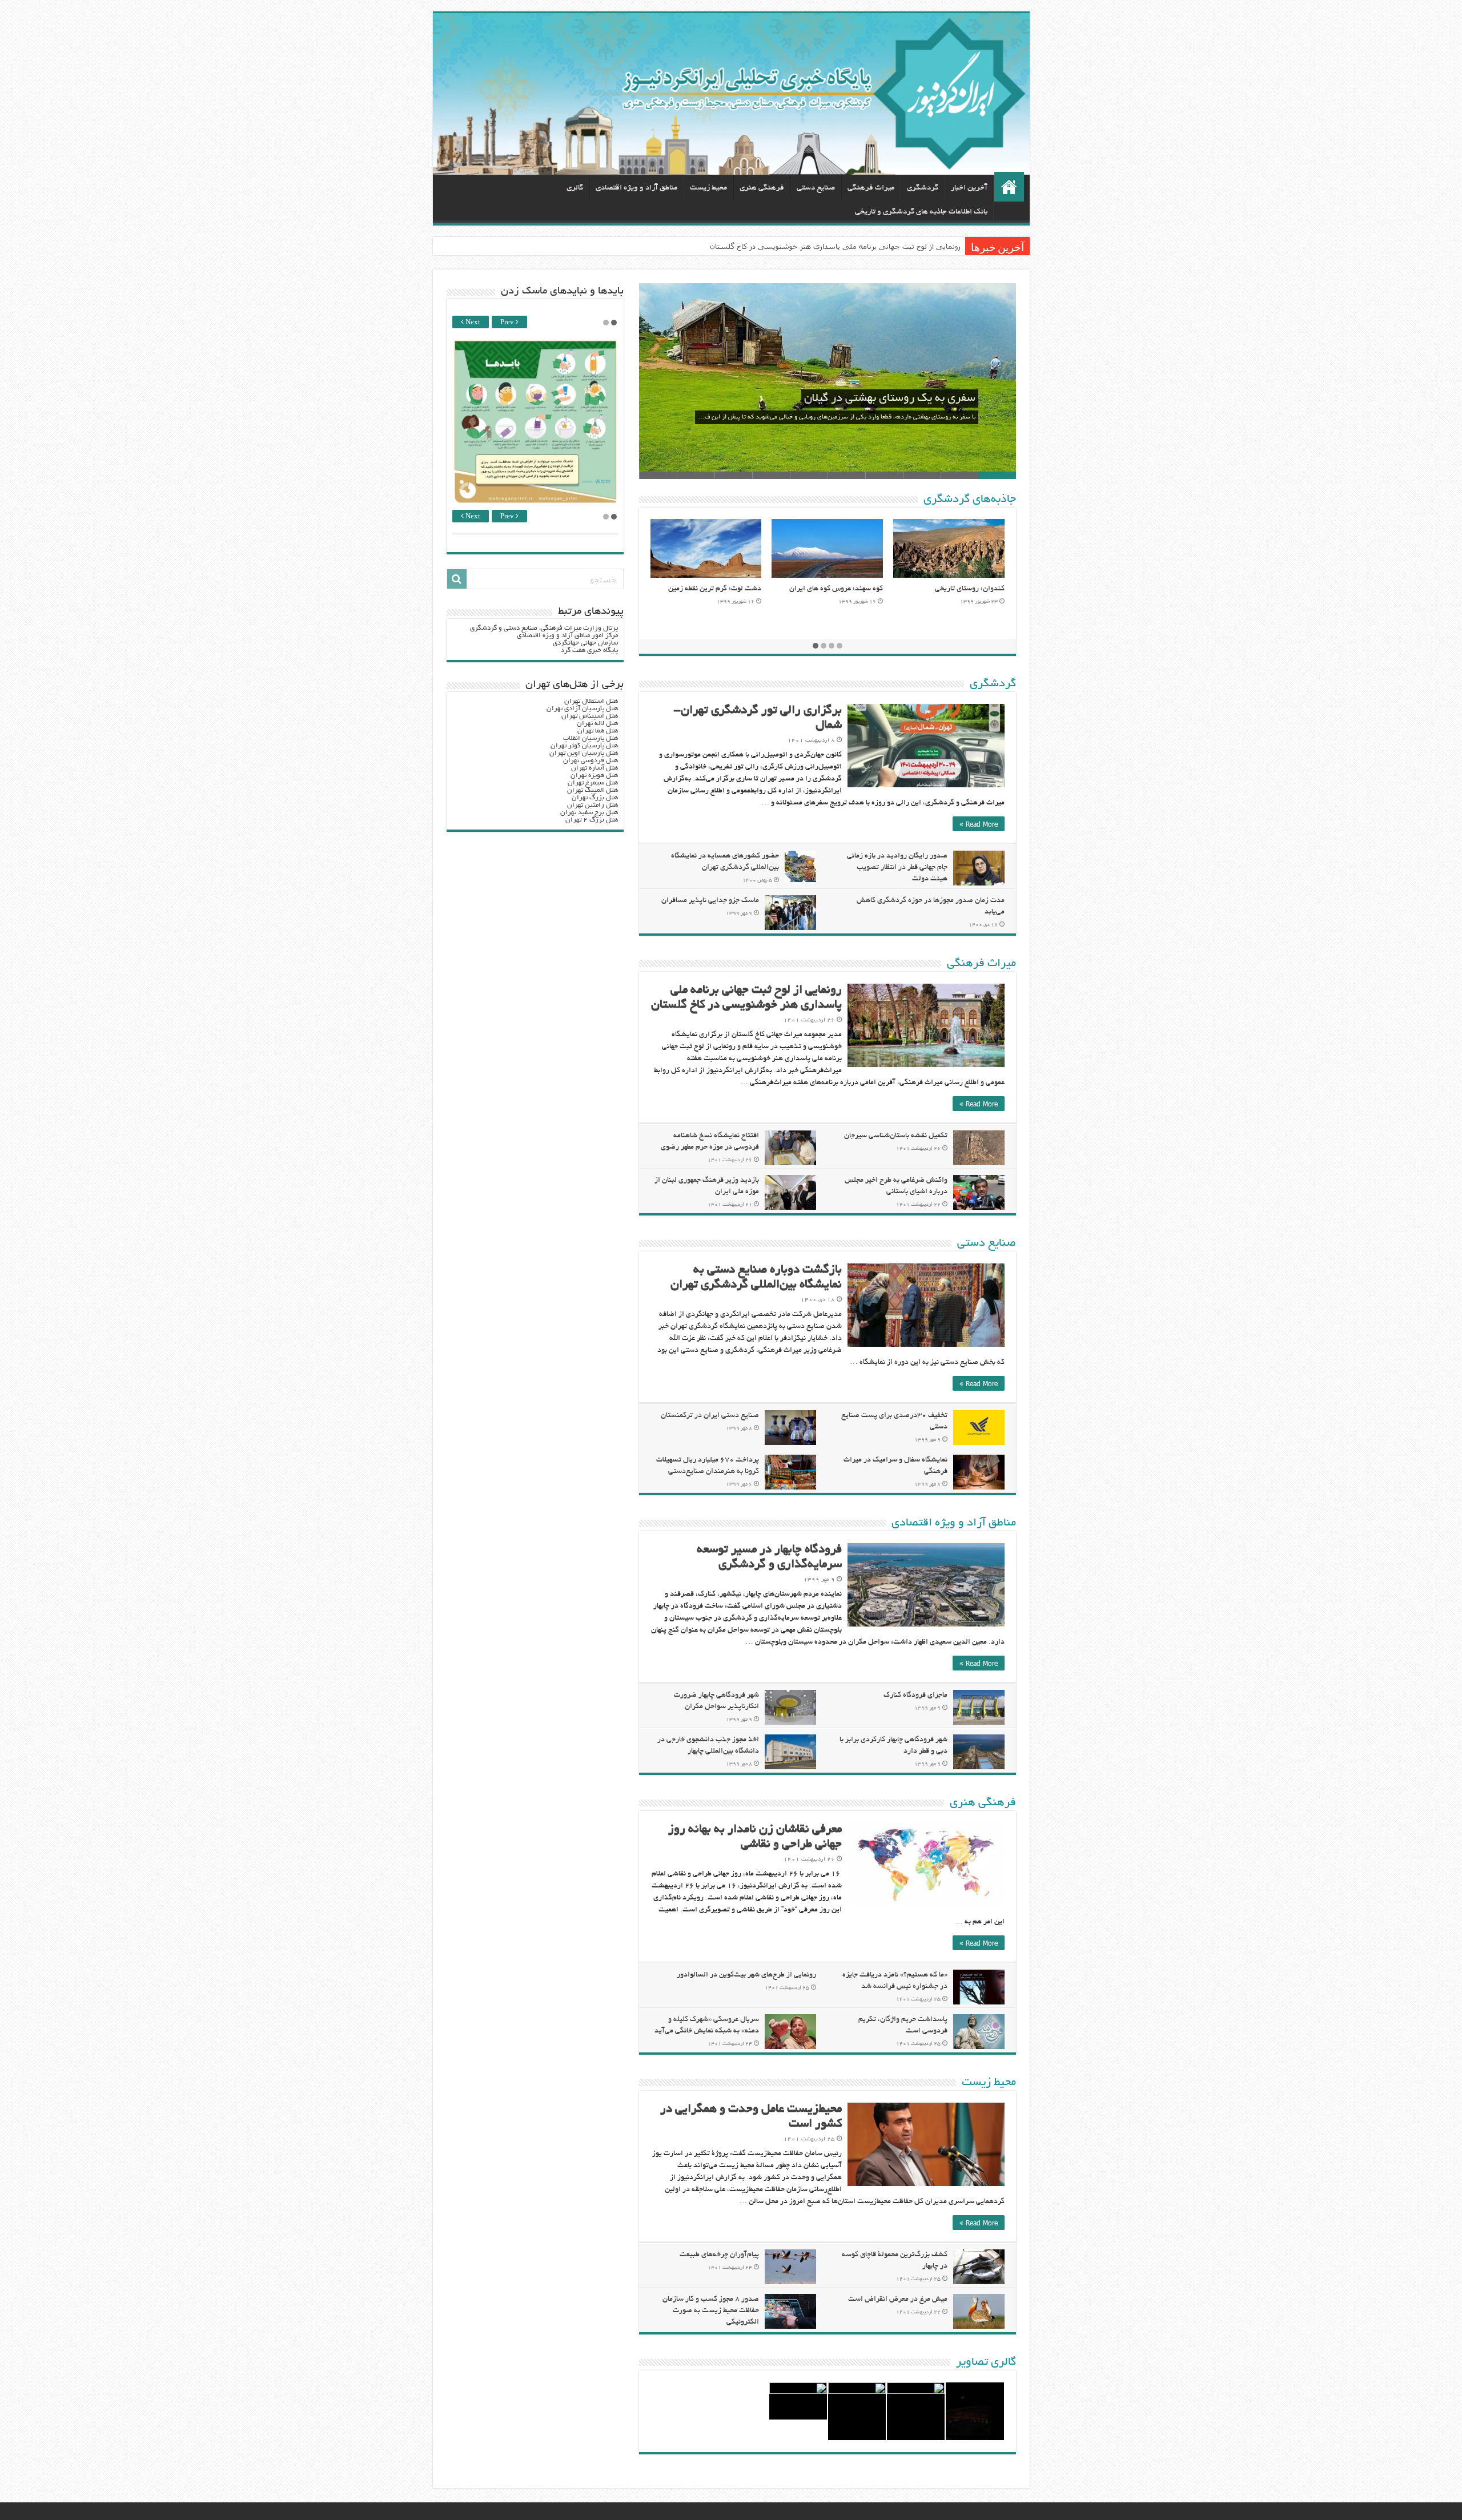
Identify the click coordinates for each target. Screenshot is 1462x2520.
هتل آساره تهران (595, 768)
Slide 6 (809, 475)
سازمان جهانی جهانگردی (585, 643)
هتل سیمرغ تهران (593, 783)
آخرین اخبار (969, 188)
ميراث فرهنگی (871, 188)
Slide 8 (733, 475)
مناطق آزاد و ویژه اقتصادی (636, 188)
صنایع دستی (816, 188)
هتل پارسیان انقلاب (591, 738)
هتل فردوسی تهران (591, 761)
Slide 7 (771, 475)
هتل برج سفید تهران (589, 813)
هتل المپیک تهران (593, 790)
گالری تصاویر (986, 2362)
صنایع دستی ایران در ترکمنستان (710, 1416)
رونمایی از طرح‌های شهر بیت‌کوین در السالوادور (746, 1975)
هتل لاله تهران (597, 724)
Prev (508, 323)
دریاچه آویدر (742, 589)
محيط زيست (708, 188)
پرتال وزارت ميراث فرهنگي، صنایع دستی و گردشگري (544, 628)
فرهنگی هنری (762, 188)
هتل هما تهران (598, 731)
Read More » (979, 824)
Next (472, 323)
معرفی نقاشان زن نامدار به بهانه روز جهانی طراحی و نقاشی (865, 246)
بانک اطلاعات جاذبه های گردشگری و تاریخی (921, 212)
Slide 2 (959, 475)
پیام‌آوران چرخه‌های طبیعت (719, 2255)
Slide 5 (846, 475)
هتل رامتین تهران (593, 805)
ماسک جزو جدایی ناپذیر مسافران (710, 901)
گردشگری (923, 188)
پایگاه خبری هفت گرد (589, 651)
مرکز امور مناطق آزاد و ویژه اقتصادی (567, 636)
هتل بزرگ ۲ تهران (592, 820)
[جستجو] (457, 579)
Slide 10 (658, 475)
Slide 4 (884, 475)
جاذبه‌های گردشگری (970, 500)
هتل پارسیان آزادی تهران (582, 709)
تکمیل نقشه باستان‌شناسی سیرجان (896, 1136)
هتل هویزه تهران (594, 776)
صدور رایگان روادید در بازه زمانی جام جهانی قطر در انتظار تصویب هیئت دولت (897, 868)
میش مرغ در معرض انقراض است (898, 2300)
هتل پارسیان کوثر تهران (584, 746)
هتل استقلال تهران (591, 701)
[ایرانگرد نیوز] (731, 94)
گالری (575, 188)
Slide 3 (922, 475)
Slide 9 (696, 475)
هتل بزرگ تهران (595, 798)
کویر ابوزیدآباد (861, 589)
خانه (1009, 187)
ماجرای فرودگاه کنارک (915, 1696)
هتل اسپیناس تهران (590, 716)
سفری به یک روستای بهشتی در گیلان (890, 398)
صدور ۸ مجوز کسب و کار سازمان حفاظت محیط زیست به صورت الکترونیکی (711, 2311)
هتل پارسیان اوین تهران (584, 753)
